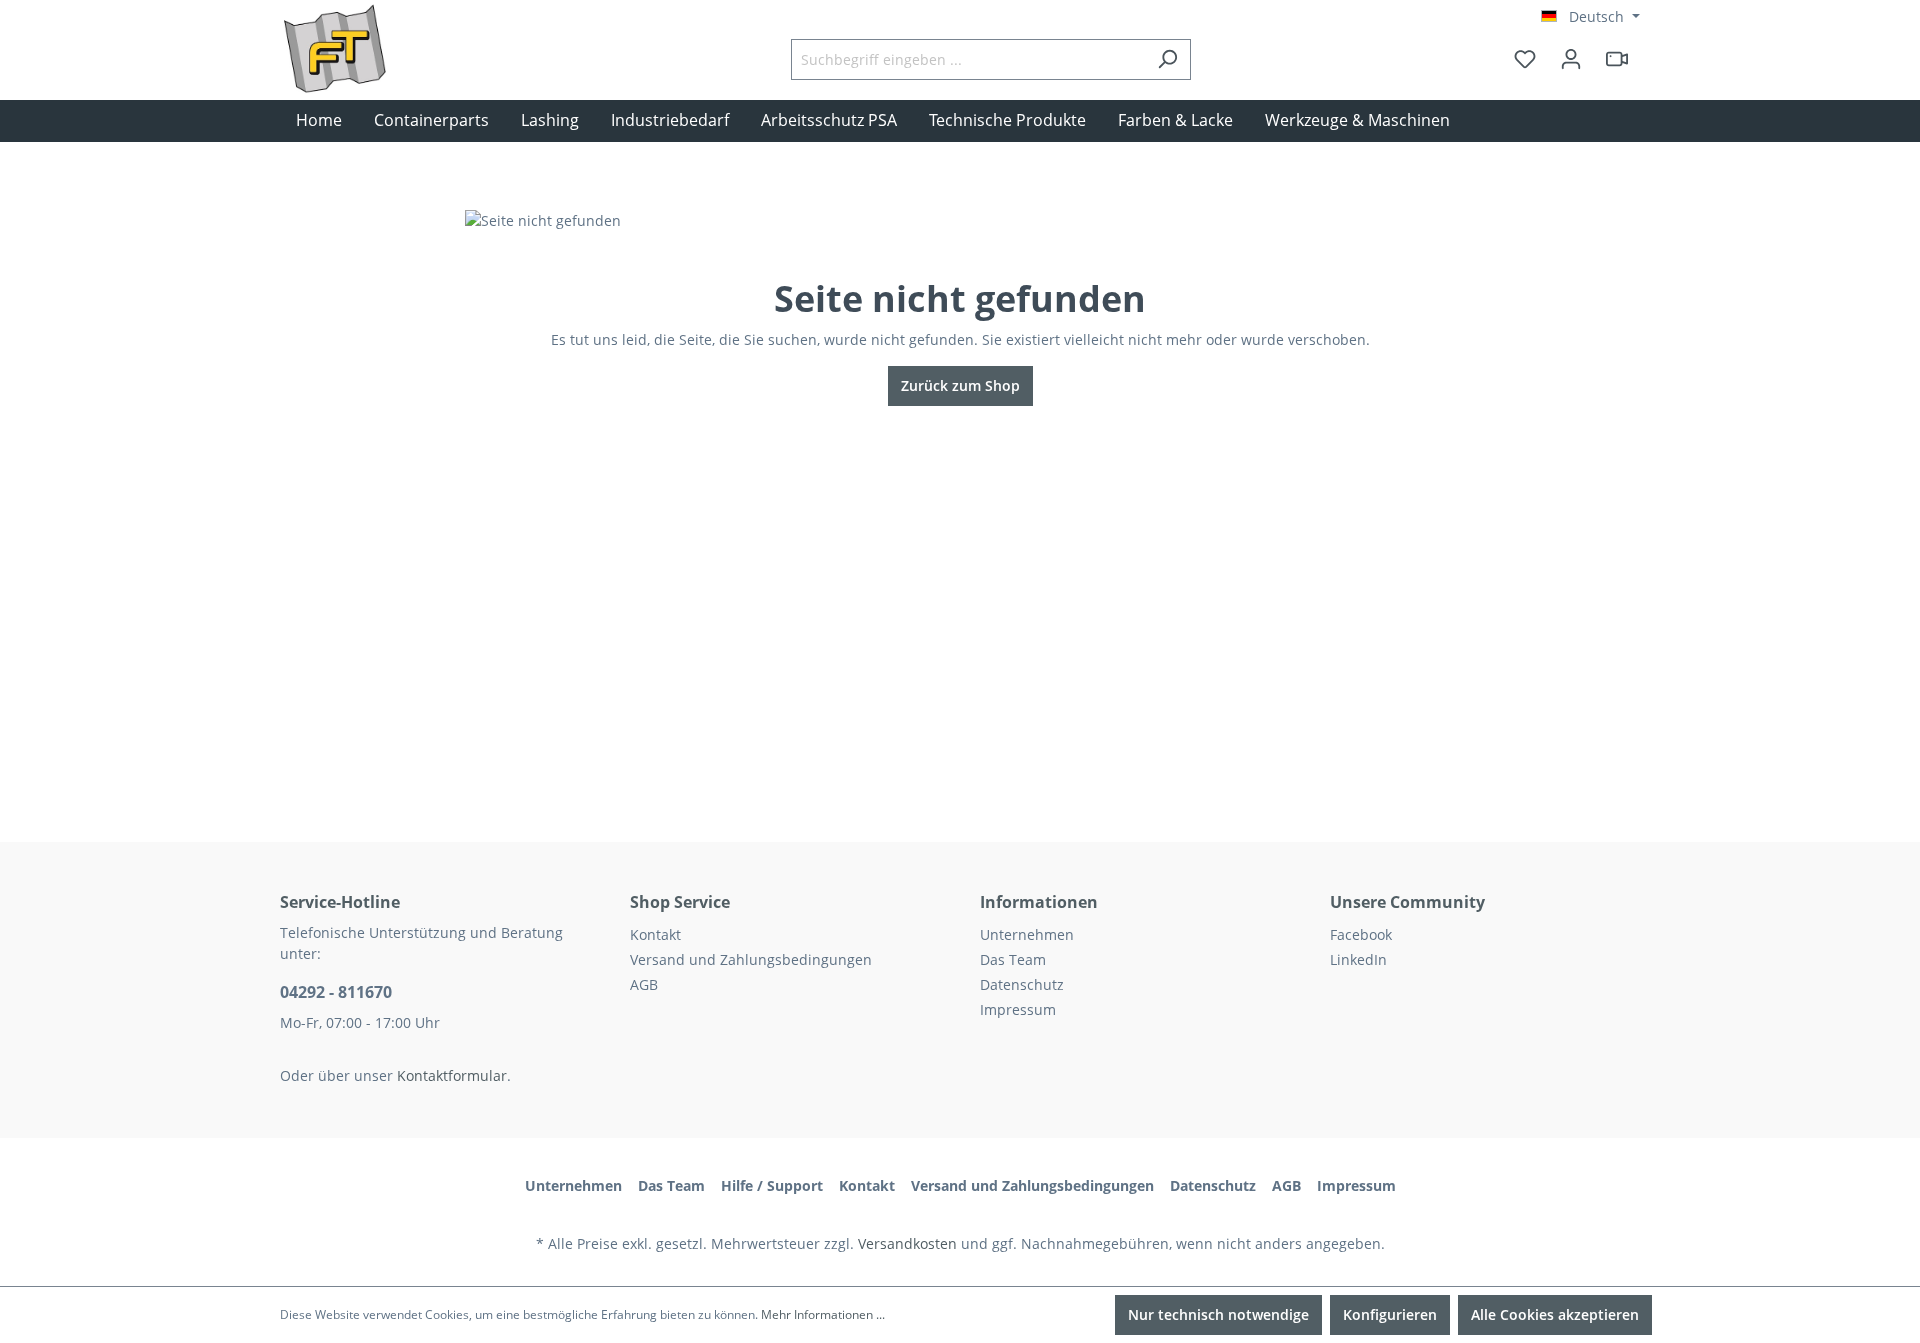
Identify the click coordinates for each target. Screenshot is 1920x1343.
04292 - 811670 (336, 992)
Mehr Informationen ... (823, 1314)
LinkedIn (1358, 959)
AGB (644, 984)
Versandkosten (907, 1243)
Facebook (1361, 934)
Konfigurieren (1390, 1314)
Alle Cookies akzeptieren (1555, 1314)
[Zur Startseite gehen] (380, 79)
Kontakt (655, 934)
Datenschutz (1022, 984)
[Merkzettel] (1525, 59)
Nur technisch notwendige (1218, 1314)
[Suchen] (1167, 59)
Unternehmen (1027, 934)
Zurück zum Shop (960, 385)
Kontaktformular (452, 1075)
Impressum (1018, 1009)
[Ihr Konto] (1571, 59)
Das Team (1013, 959)
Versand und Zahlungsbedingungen (751, 959)
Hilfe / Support (772, 1185)
